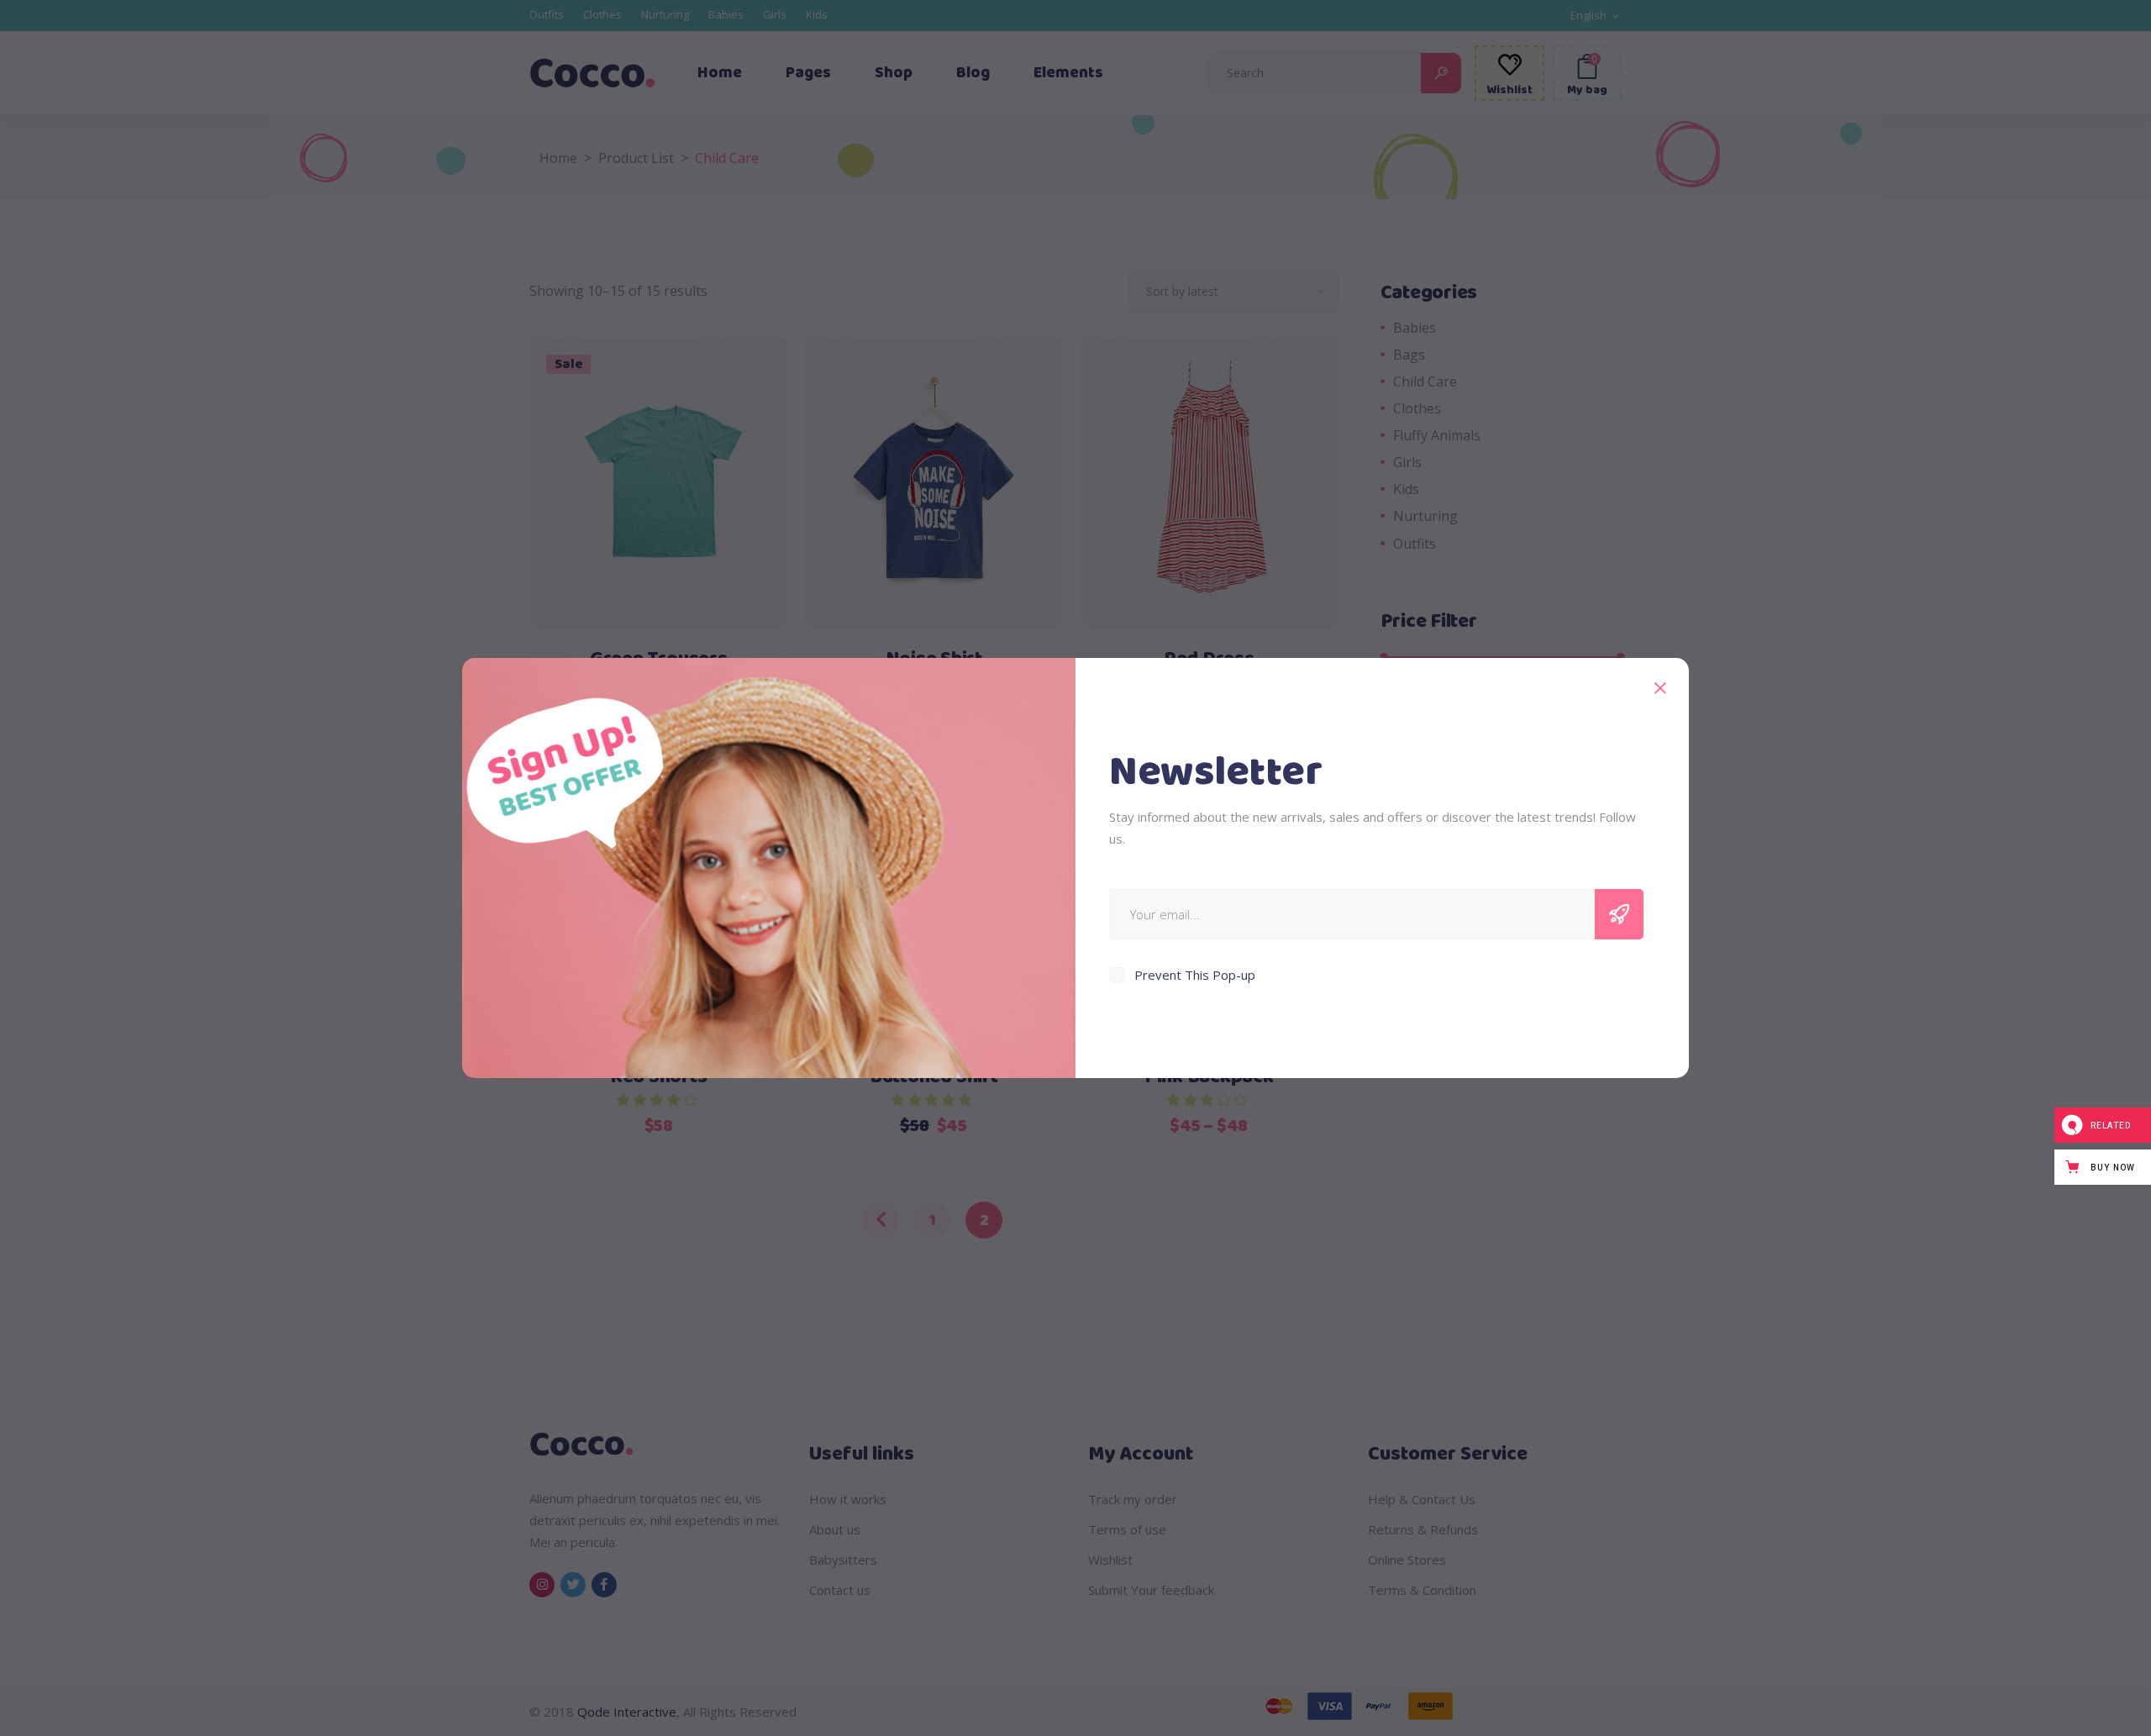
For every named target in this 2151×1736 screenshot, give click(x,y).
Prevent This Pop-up (1195, 975)
